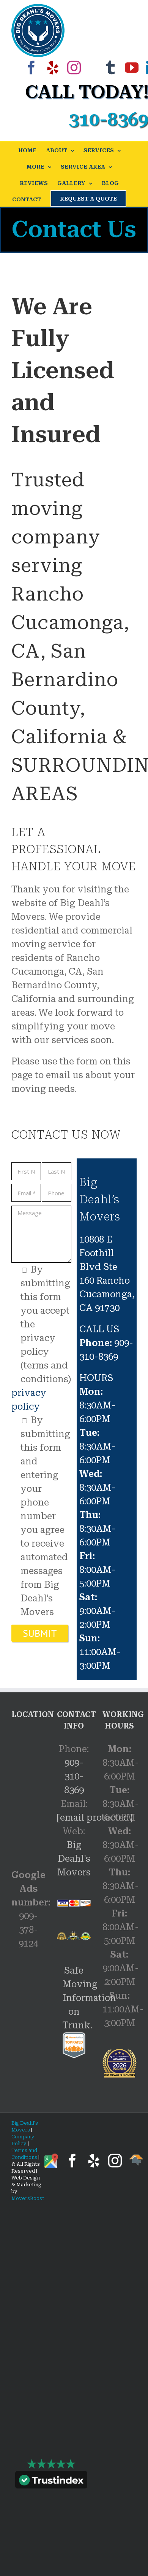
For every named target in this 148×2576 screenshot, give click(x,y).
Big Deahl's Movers (74, 1859)
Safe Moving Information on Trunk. (89, 1998)
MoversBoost (28, 2198)
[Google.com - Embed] (28, 1788)
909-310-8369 (74, 1776)
